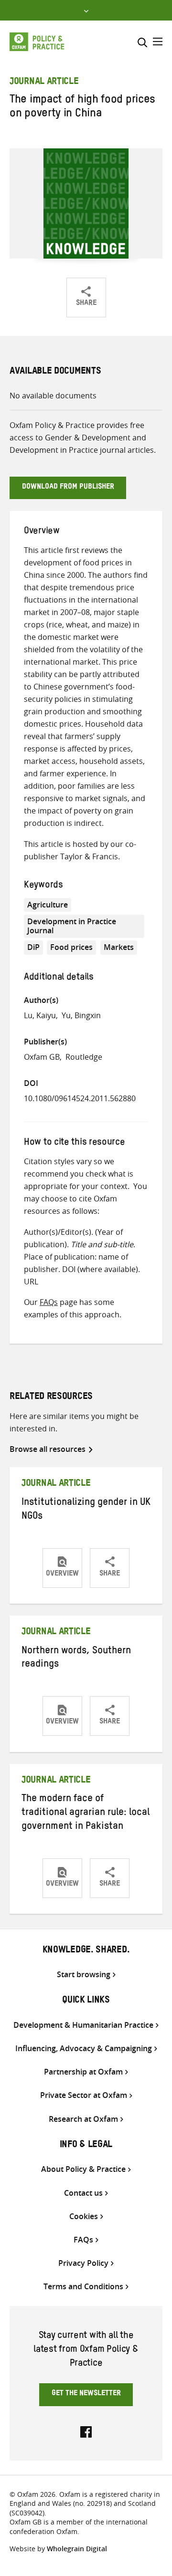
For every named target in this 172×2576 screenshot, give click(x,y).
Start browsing (84, 1975)
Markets (119, 947)
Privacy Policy (83, 2263)
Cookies (84, 2216)
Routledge (84, 1057)
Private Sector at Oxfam (84, 2095)
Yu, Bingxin (81, 1015)
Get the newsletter (86, 2394)
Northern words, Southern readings (76, 1659)
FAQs (49, 1302)
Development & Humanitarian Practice (83, 2025)
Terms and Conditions (83, 2287)
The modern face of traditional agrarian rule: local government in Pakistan (86, 1814)
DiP (33, 947)
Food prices (71, 947)
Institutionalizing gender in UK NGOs (86, 1510)
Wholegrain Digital (77, 2549)
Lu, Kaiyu (40, 1015)
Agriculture (48, 905)
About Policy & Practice (83, 2169)
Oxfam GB (42, 1057)
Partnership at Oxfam (83, 2072)
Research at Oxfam (83, 2119)
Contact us (83, 2193)
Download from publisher (68, 488)
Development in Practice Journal (72, 926)
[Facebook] (86, 2431)
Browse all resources (48, 1449)
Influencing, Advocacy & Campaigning (84, 2049)
